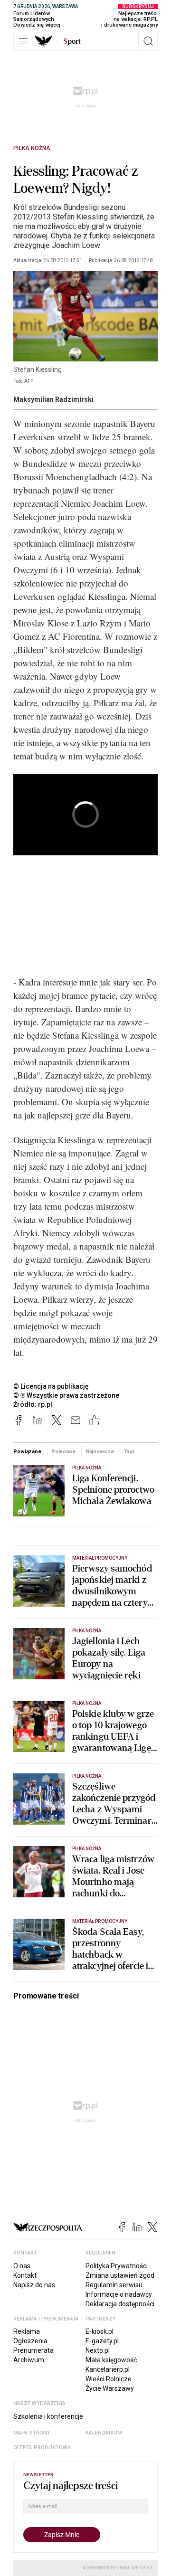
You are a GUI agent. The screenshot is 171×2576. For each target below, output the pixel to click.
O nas (22, 2266)
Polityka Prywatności (117, 2266)
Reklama (27, 2331)
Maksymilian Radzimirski (53, 399)
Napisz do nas (34, 2285)
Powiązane (27, 1451)
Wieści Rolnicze (109, 2379)
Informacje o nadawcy (119, 2294)
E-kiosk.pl (100, 2331)
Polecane (63, 1451)
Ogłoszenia (30, 2341)
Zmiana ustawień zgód (120, 2275)
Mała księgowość (111, 2360)
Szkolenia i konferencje (48, 2416)
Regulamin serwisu (114, 2285)
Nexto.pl (98, 2350)
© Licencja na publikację (51, 1386)
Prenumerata (33, 2350)
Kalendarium (104, 2433)
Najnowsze (100, 1451)
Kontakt (25, 2275)
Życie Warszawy (110, 2388)
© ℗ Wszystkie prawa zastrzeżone (66, 1395)
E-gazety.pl (102, 2341)
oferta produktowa (42, 2448)
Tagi (129, 1451)
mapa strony (32, 2433)
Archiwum (29, 2360)
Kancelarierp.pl (108, 2369)
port (72, 41)
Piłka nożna (32, 148)
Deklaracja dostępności (120, 2304)
